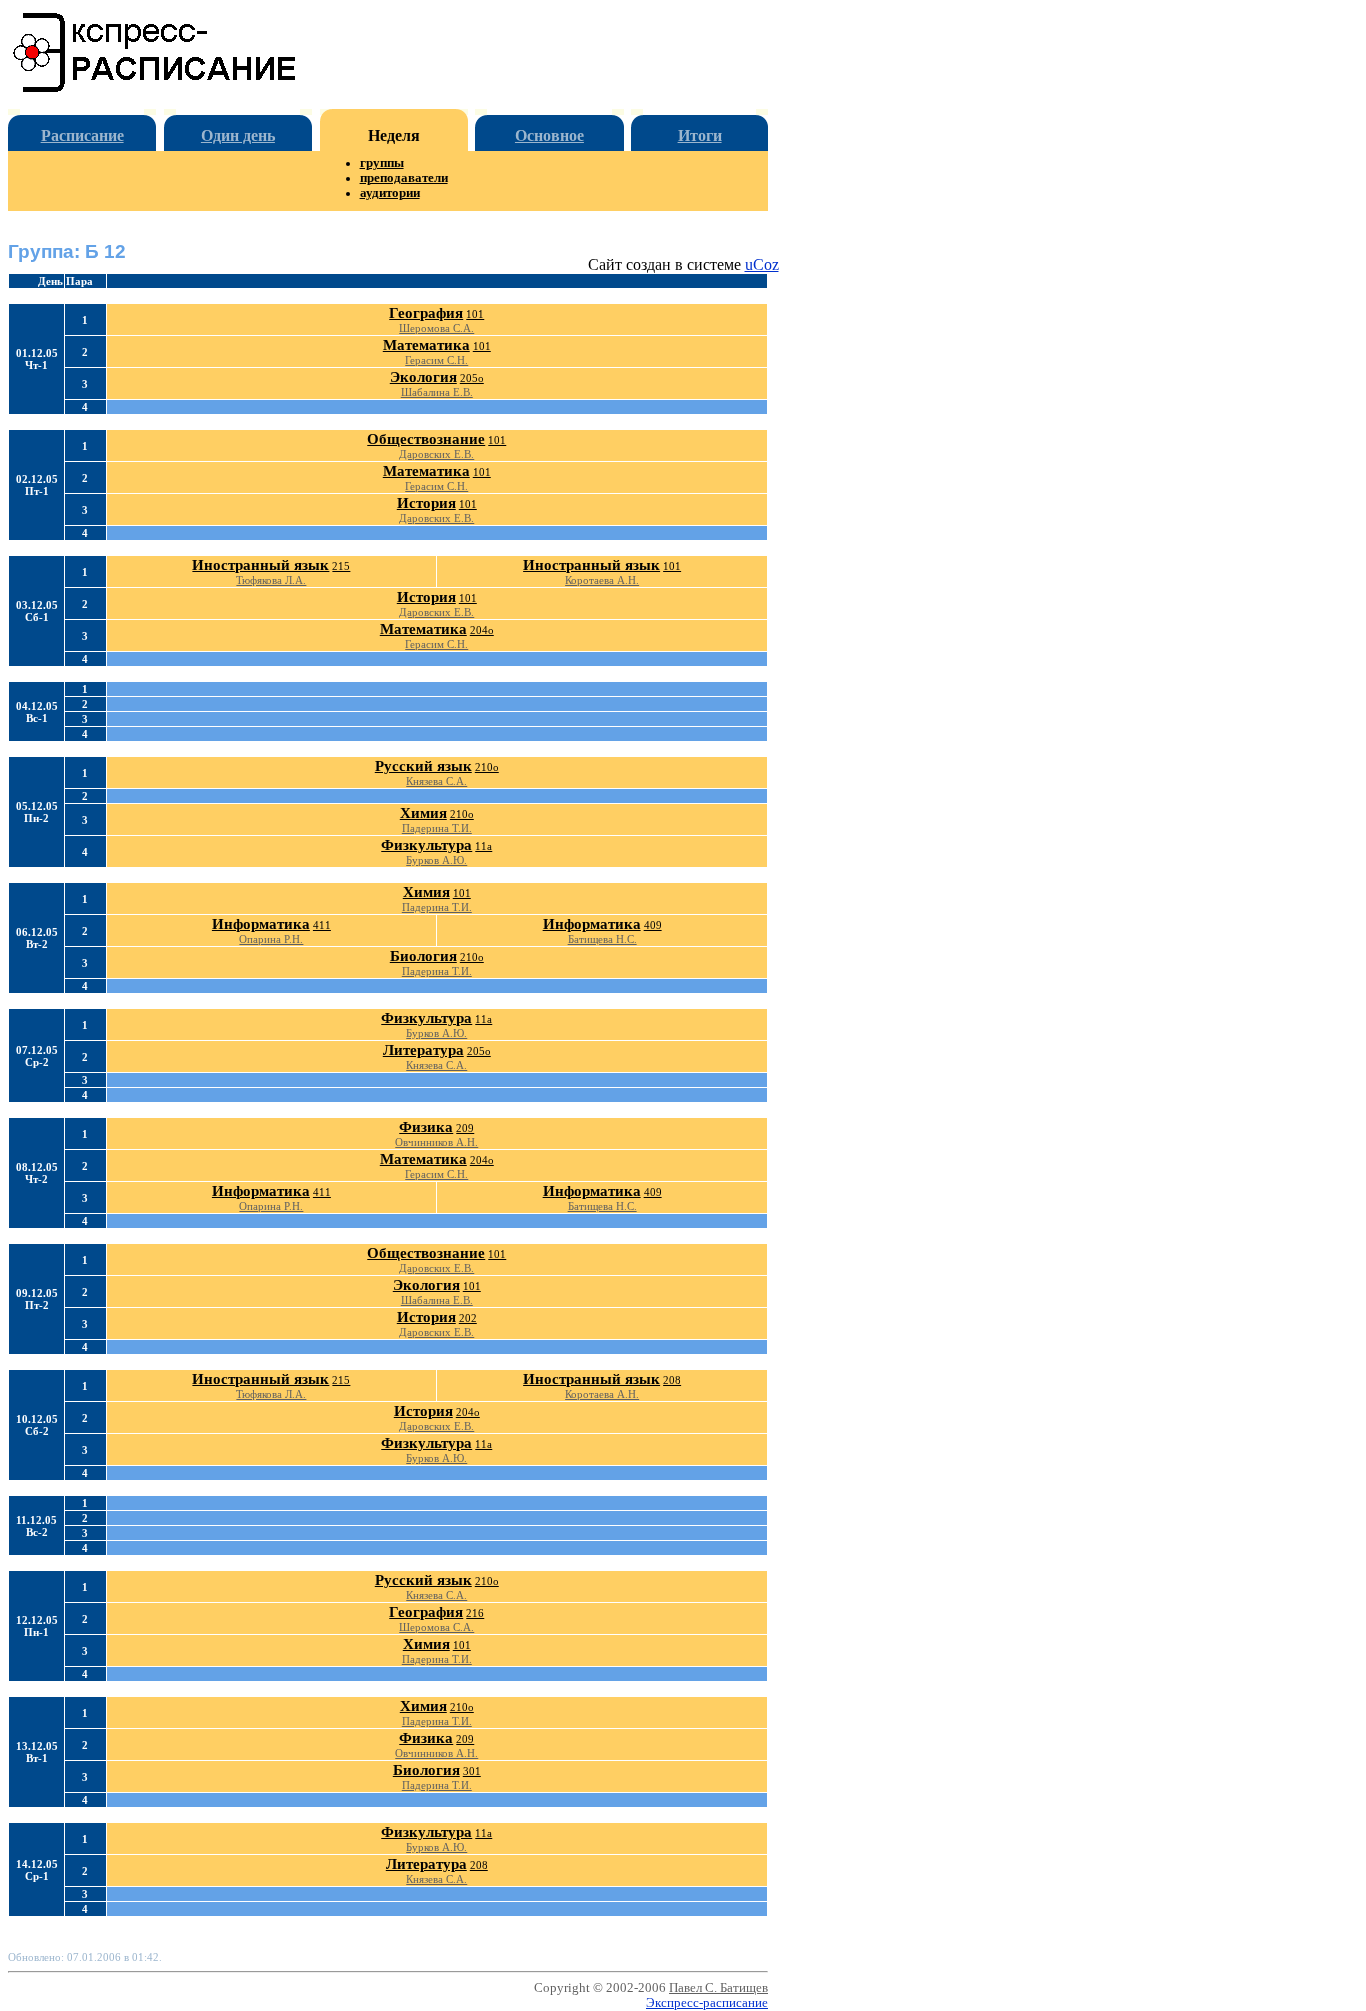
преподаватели (404, 178)
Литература (423, 1050)
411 (322, 925)
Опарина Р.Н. (271, 939)
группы (382, 163)
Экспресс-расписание (707, 2003)
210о (487, 767)
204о (482, 630)
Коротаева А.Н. (602, 580)
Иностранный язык (260, 565)
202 (468, 1318)
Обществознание (426, 439)
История (426, 503)
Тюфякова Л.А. (271, 580)
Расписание (82, 135)
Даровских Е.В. (436, 454)
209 (465, 1128)
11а (483, 846)
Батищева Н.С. (602, 939)
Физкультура (426, 845)
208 (672, 1380)
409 (653, 925)
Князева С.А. (436, 781)
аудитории (390, 193)
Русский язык (423, 766)
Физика (426, 1127)
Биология (423, 956)
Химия (423, 813)
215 (341, 566)
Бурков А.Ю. (436, 860)
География (426, 313)
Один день (238, 135)
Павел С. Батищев (718, 1988)
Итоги (700, 135)
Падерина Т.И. (437, 828)
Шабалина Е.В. (437, 392)
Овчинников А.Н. (436, 1142)
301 (472, 1771)
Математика (426, 345)
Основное (549, 135)
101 (475, 314)
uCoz (762, 264)
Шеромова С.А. (436, 328)
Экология (423, 377)
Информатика (261, 924)
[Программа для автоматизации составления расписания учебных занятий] (155, 88)
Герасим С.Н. (436, 360)
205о (472, 378)
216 (475, 1613)
